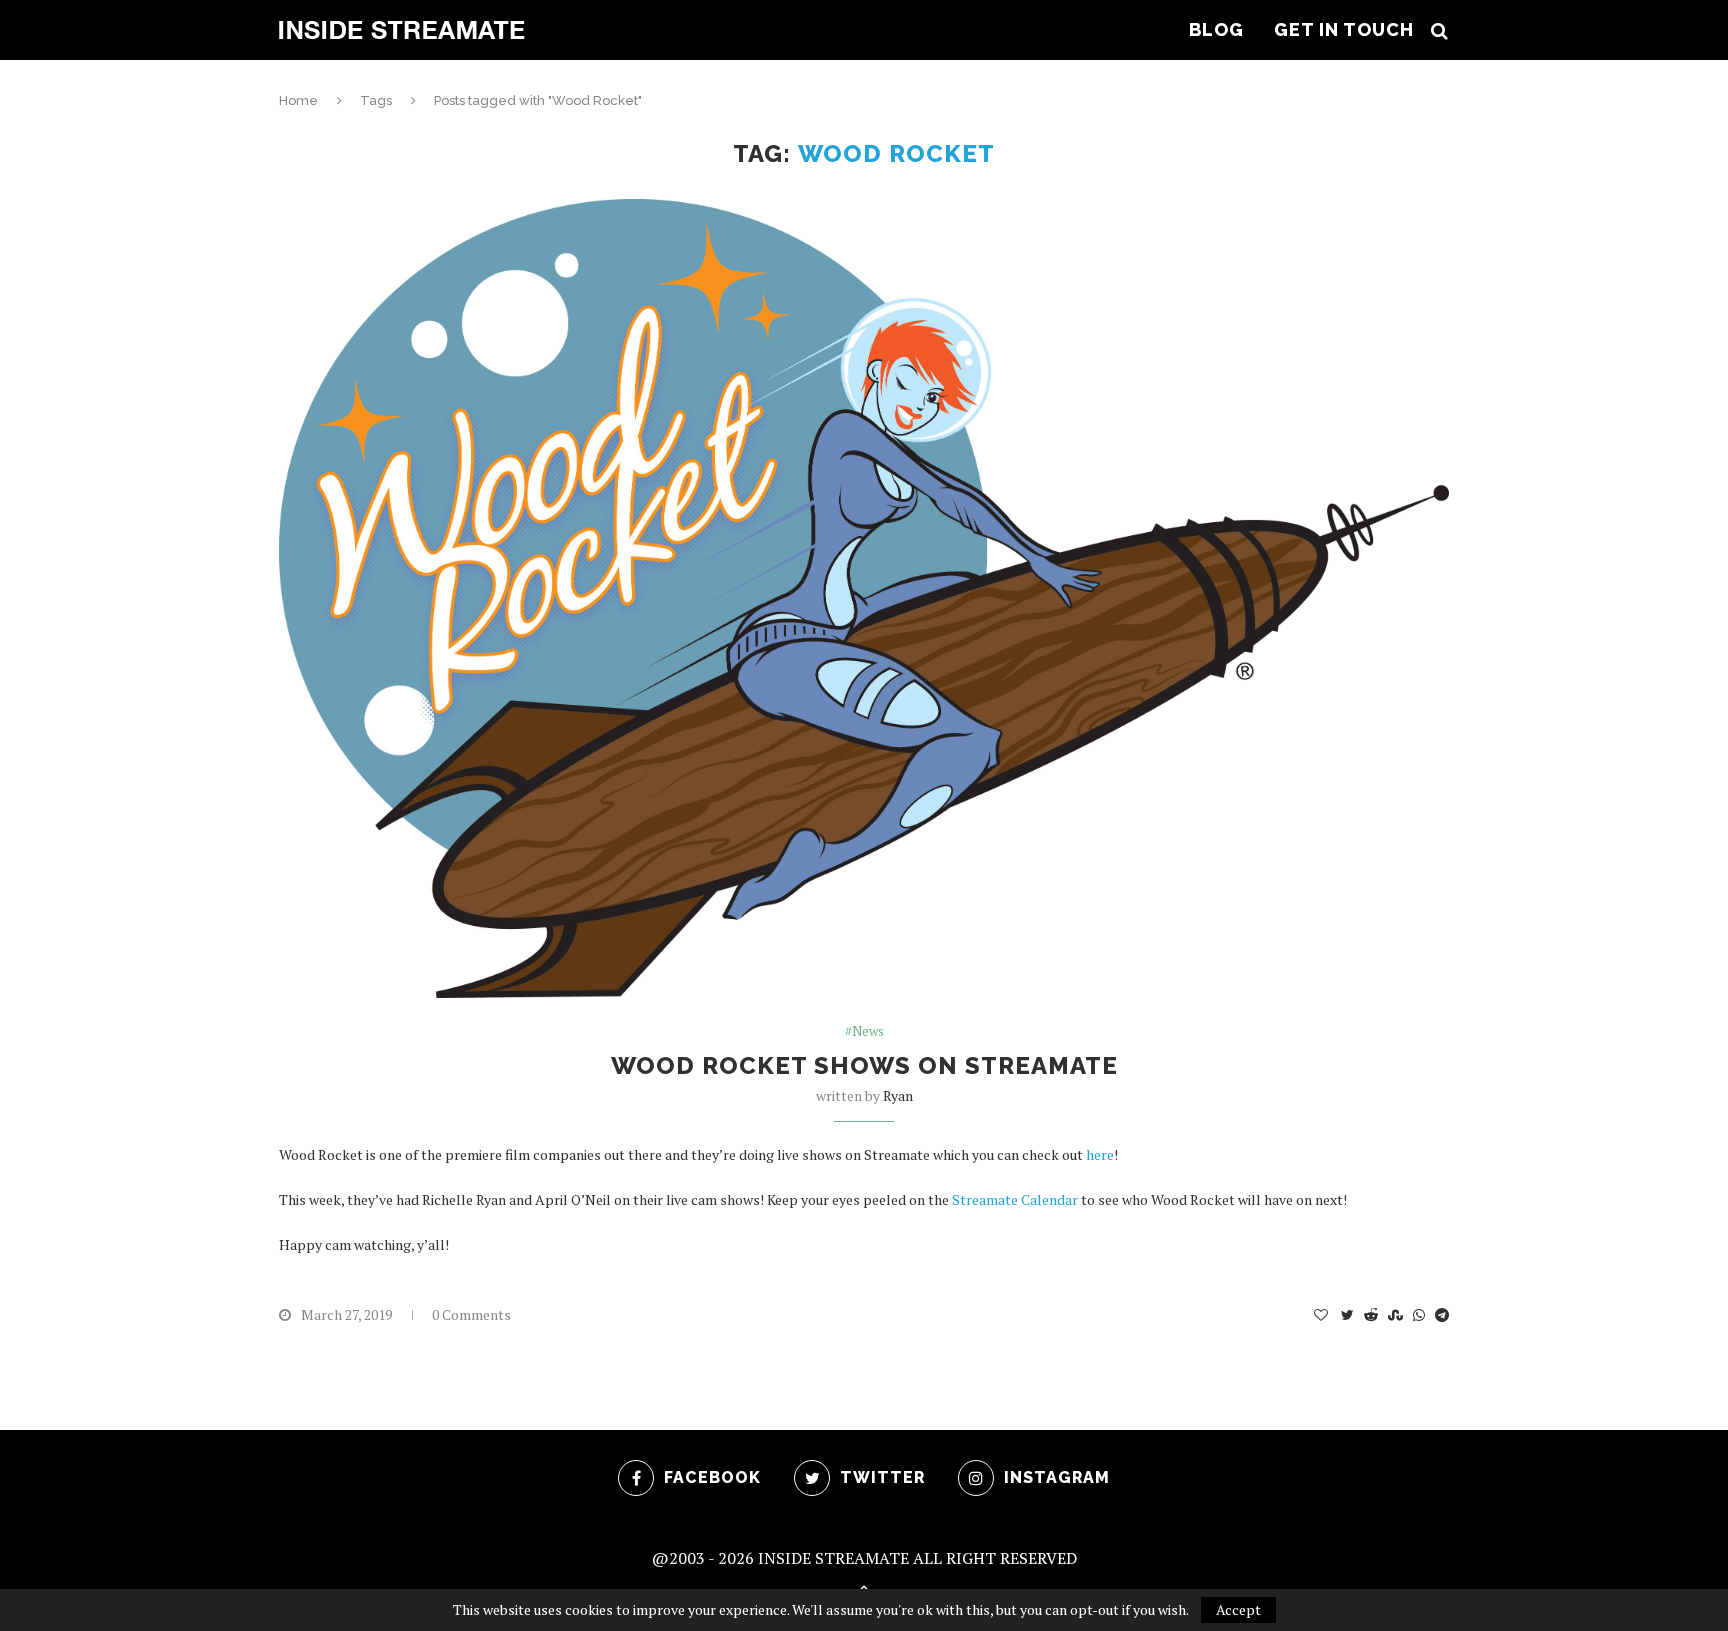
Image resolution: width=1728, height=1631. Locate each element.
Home (298, 100)
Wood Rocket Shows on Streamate (864, 1065)
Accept (1238, 1609)
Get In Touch (1344, 29)
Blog (1216, 29)
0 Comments (471, 1314)
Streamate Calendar (1015, 1199)
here (1100, 1154)
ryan (898, 1095)
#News (864, 1032)
